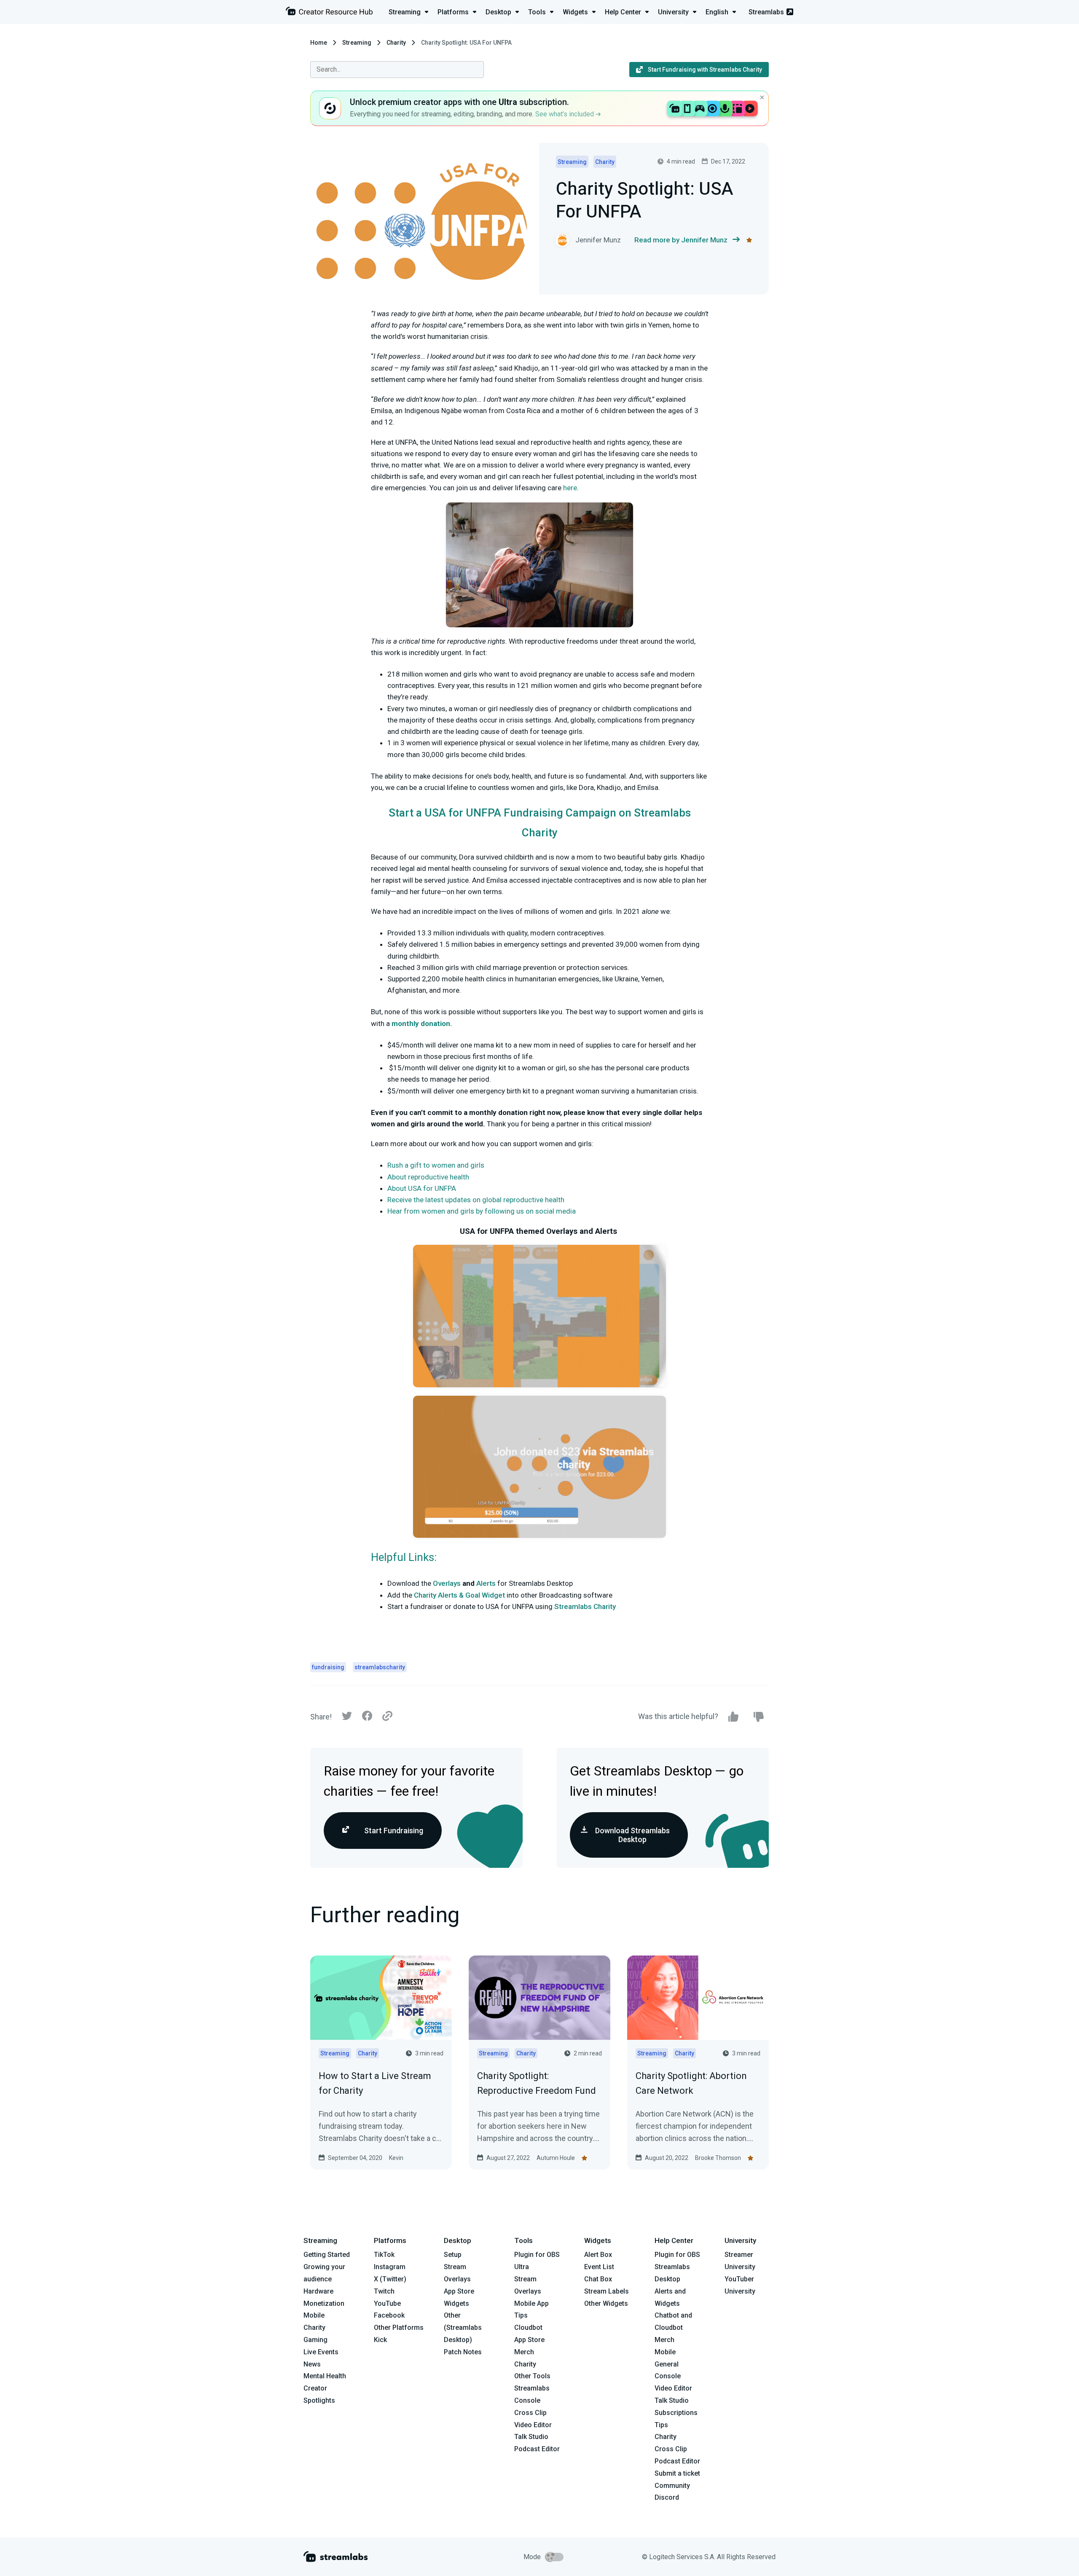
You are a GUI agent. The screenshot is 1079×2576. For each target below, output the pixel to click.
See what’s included (565, 114)
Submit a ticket (677, 2473)
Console (668, 2376)
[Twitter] (347, 1718)
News (312, 2364)
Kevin (396, 2158)
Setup (453, 2255)
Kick (380, 2340)
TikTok (384, 2255)
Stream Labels (607, 2291)
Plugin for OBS (537, 2255)
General (667, 2364)
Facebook (389, 2315)
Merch (524, 2352)
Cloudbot (528, 2328)
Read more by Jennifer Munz (681, 240)
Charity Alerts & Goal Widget (459, 1595)
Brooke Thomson (718, 2158)
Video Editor (533, 2425)
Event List (599, 2267)
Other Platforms (399, 2328)
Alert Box (598, 2255)
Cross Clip (530, 2413)
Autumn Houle (556, 2158)
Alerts (486, 1583)
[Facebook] (367, 1718)
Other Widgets (606, 2303)
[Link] (387, 1716)
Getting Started (327, 2255)
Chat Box (598, 2279)
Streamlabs (766, 12)
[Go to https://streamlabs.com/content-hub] (329, 13)
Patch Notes (463, 2352)
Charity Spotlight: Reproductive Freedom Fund (537, 2083)
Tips (521, 2315)
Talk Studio (531, 2437)
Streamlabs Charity (585, 1606)
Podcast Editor (537, 2449)
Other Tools (532, 2376)
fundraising (328, 1667)
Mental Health (325, 2376)
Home (319, 43)
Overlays (447, 1583)
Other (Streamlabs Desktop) (463, 2328)
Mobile (314, 2315)
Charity (396, 43)
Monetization (324, 2303)
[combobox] (397, 70)
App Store (459, 2291)
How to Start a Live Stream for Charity (375, 2083)
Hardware (318, 2291)
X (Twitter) (390, 2279)
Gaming (315, 2340)
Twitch (384, 2291)
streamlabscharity (380, 1667)
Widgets (456, 2303)
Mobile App (531, 2303)
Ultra (522, 2267)
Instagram (390, 2267)
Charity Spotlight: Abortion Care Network (691, 2083)
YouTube (387, 2303)
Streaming (357, 43)
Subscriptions (676, 2413)
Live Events (321, 2352)
